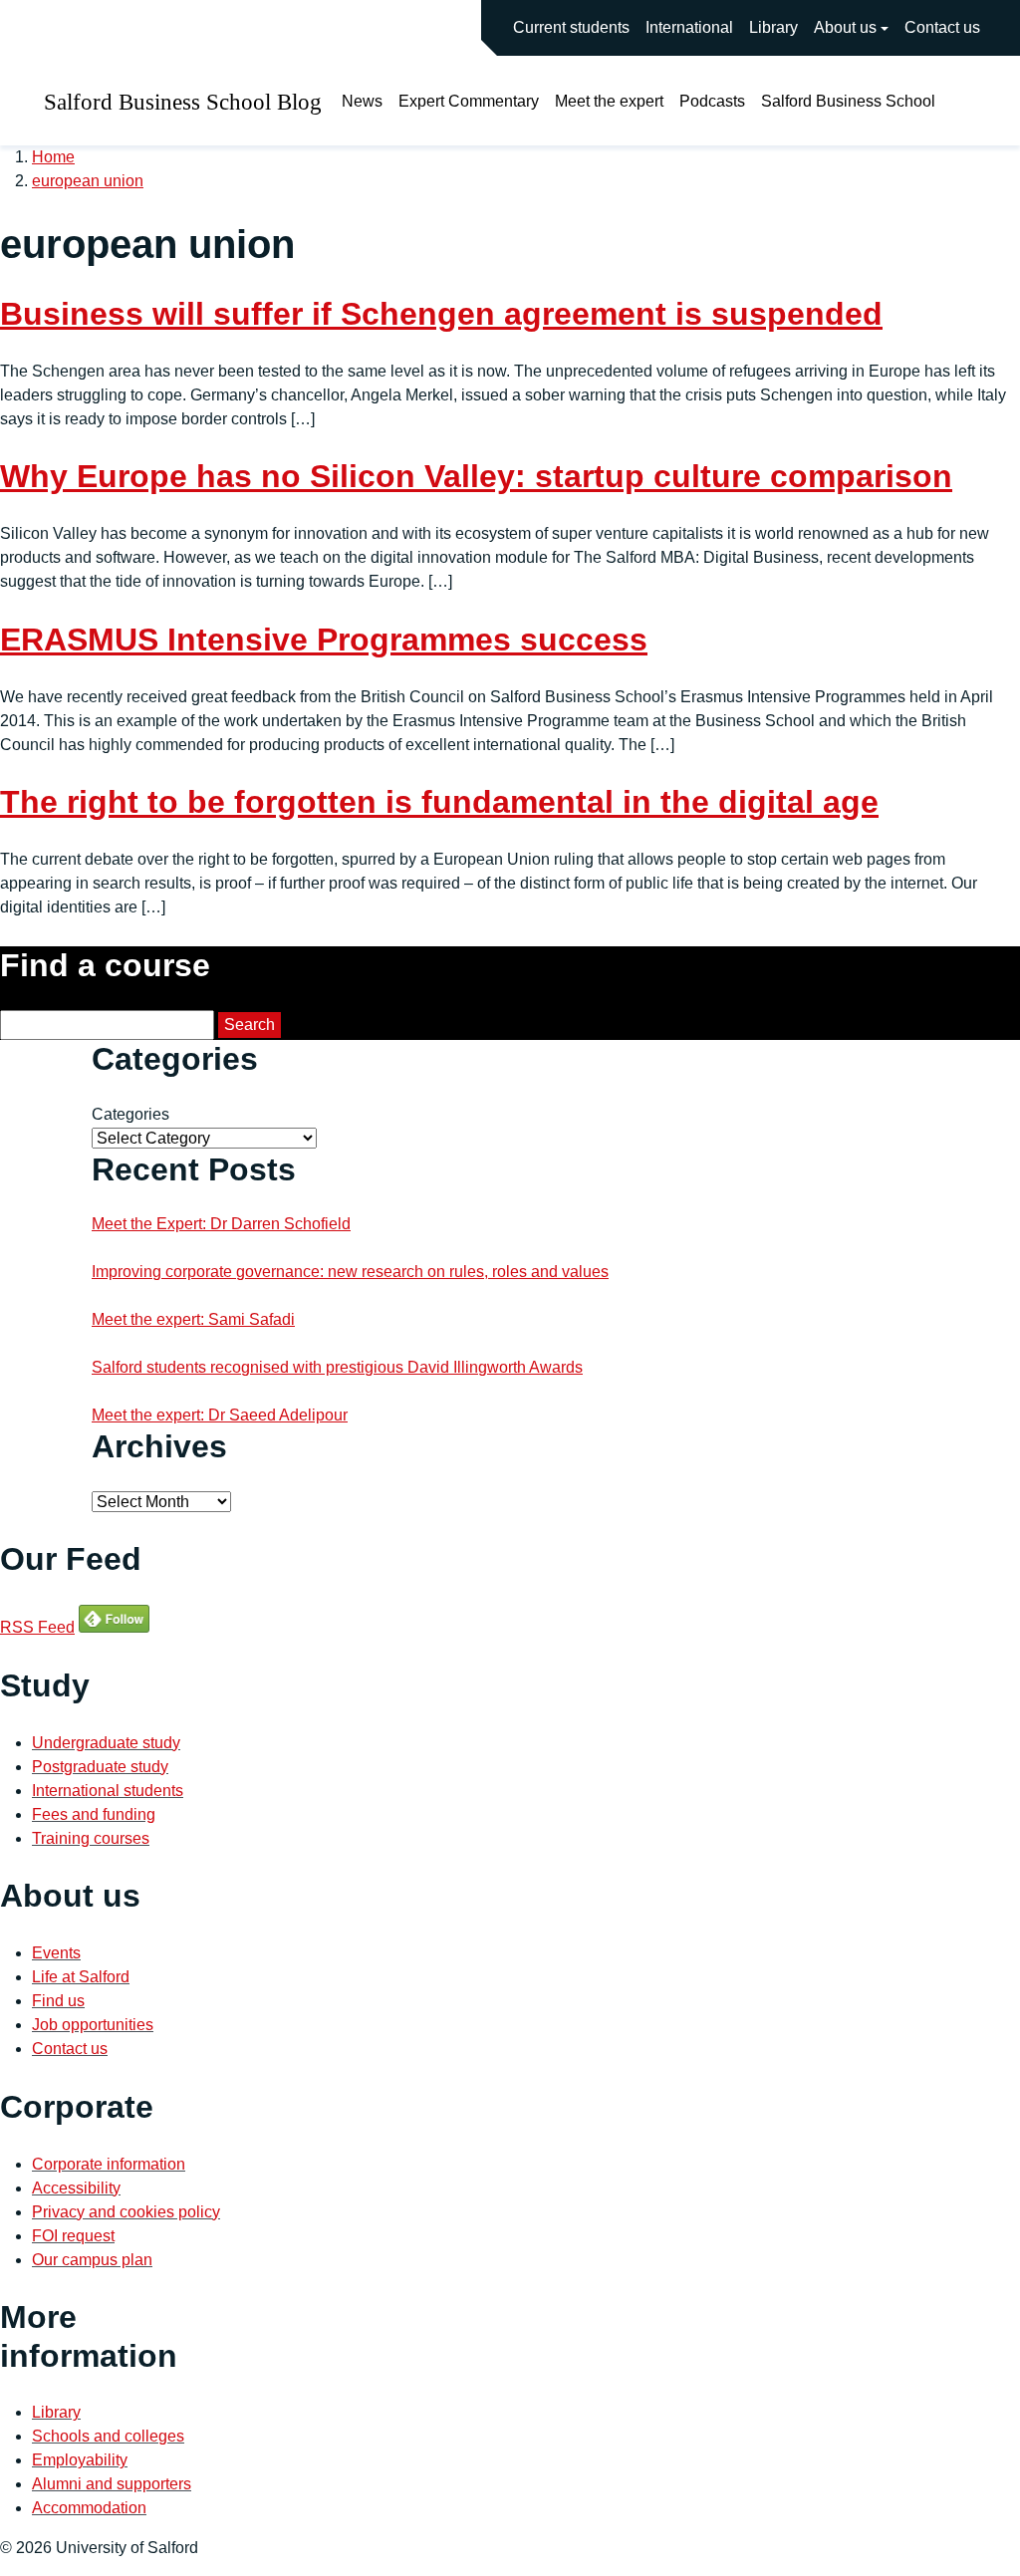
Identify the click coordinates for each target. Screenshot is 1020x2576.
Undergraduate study (106, 1743)
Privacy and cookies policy (126, 2212)
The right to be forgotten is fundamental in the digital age (439, 802)
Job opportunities (93, 2025)
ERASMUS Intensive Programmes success (324, 640)
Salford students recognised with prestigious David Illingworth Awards (337, 1367)
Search (250, 1025)
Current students (571, 27)
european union (88, 181)
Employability (80, 2460)
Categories (130, 1114)
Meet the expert (609, 101)
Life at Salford (81, 1977)
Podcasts (712, 101)
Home (53, 157)
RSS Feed (37, 1627)
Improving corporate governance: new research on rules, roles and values (350, 1272)
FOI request (73, 2236)
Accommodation (89, 2508)
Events (56, 1953)
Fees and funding (94, 1814)
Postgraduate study (100, 1767)
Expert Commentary (469, 101)
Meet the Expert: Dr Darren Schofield (221, 1224)
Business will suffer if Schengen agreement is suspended (441, 314)
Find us (58, 2001)
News (362, 101)
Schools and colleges (108, 2436)
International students (108, 1791)
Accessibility (76, 2188)
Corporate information (109, 2164)
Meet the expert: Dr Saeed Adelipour (220, 1415)
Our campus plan (92, 2260)
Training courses (91, 1838)
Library (773, 27)
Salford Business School (848, 101)
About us (845, 27)
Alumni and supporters (112, 2484)
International (689, 27)
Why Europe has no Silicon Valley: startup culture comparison (476, 476)
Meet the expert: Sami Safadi (193, 1319)
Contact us (942, 27)
